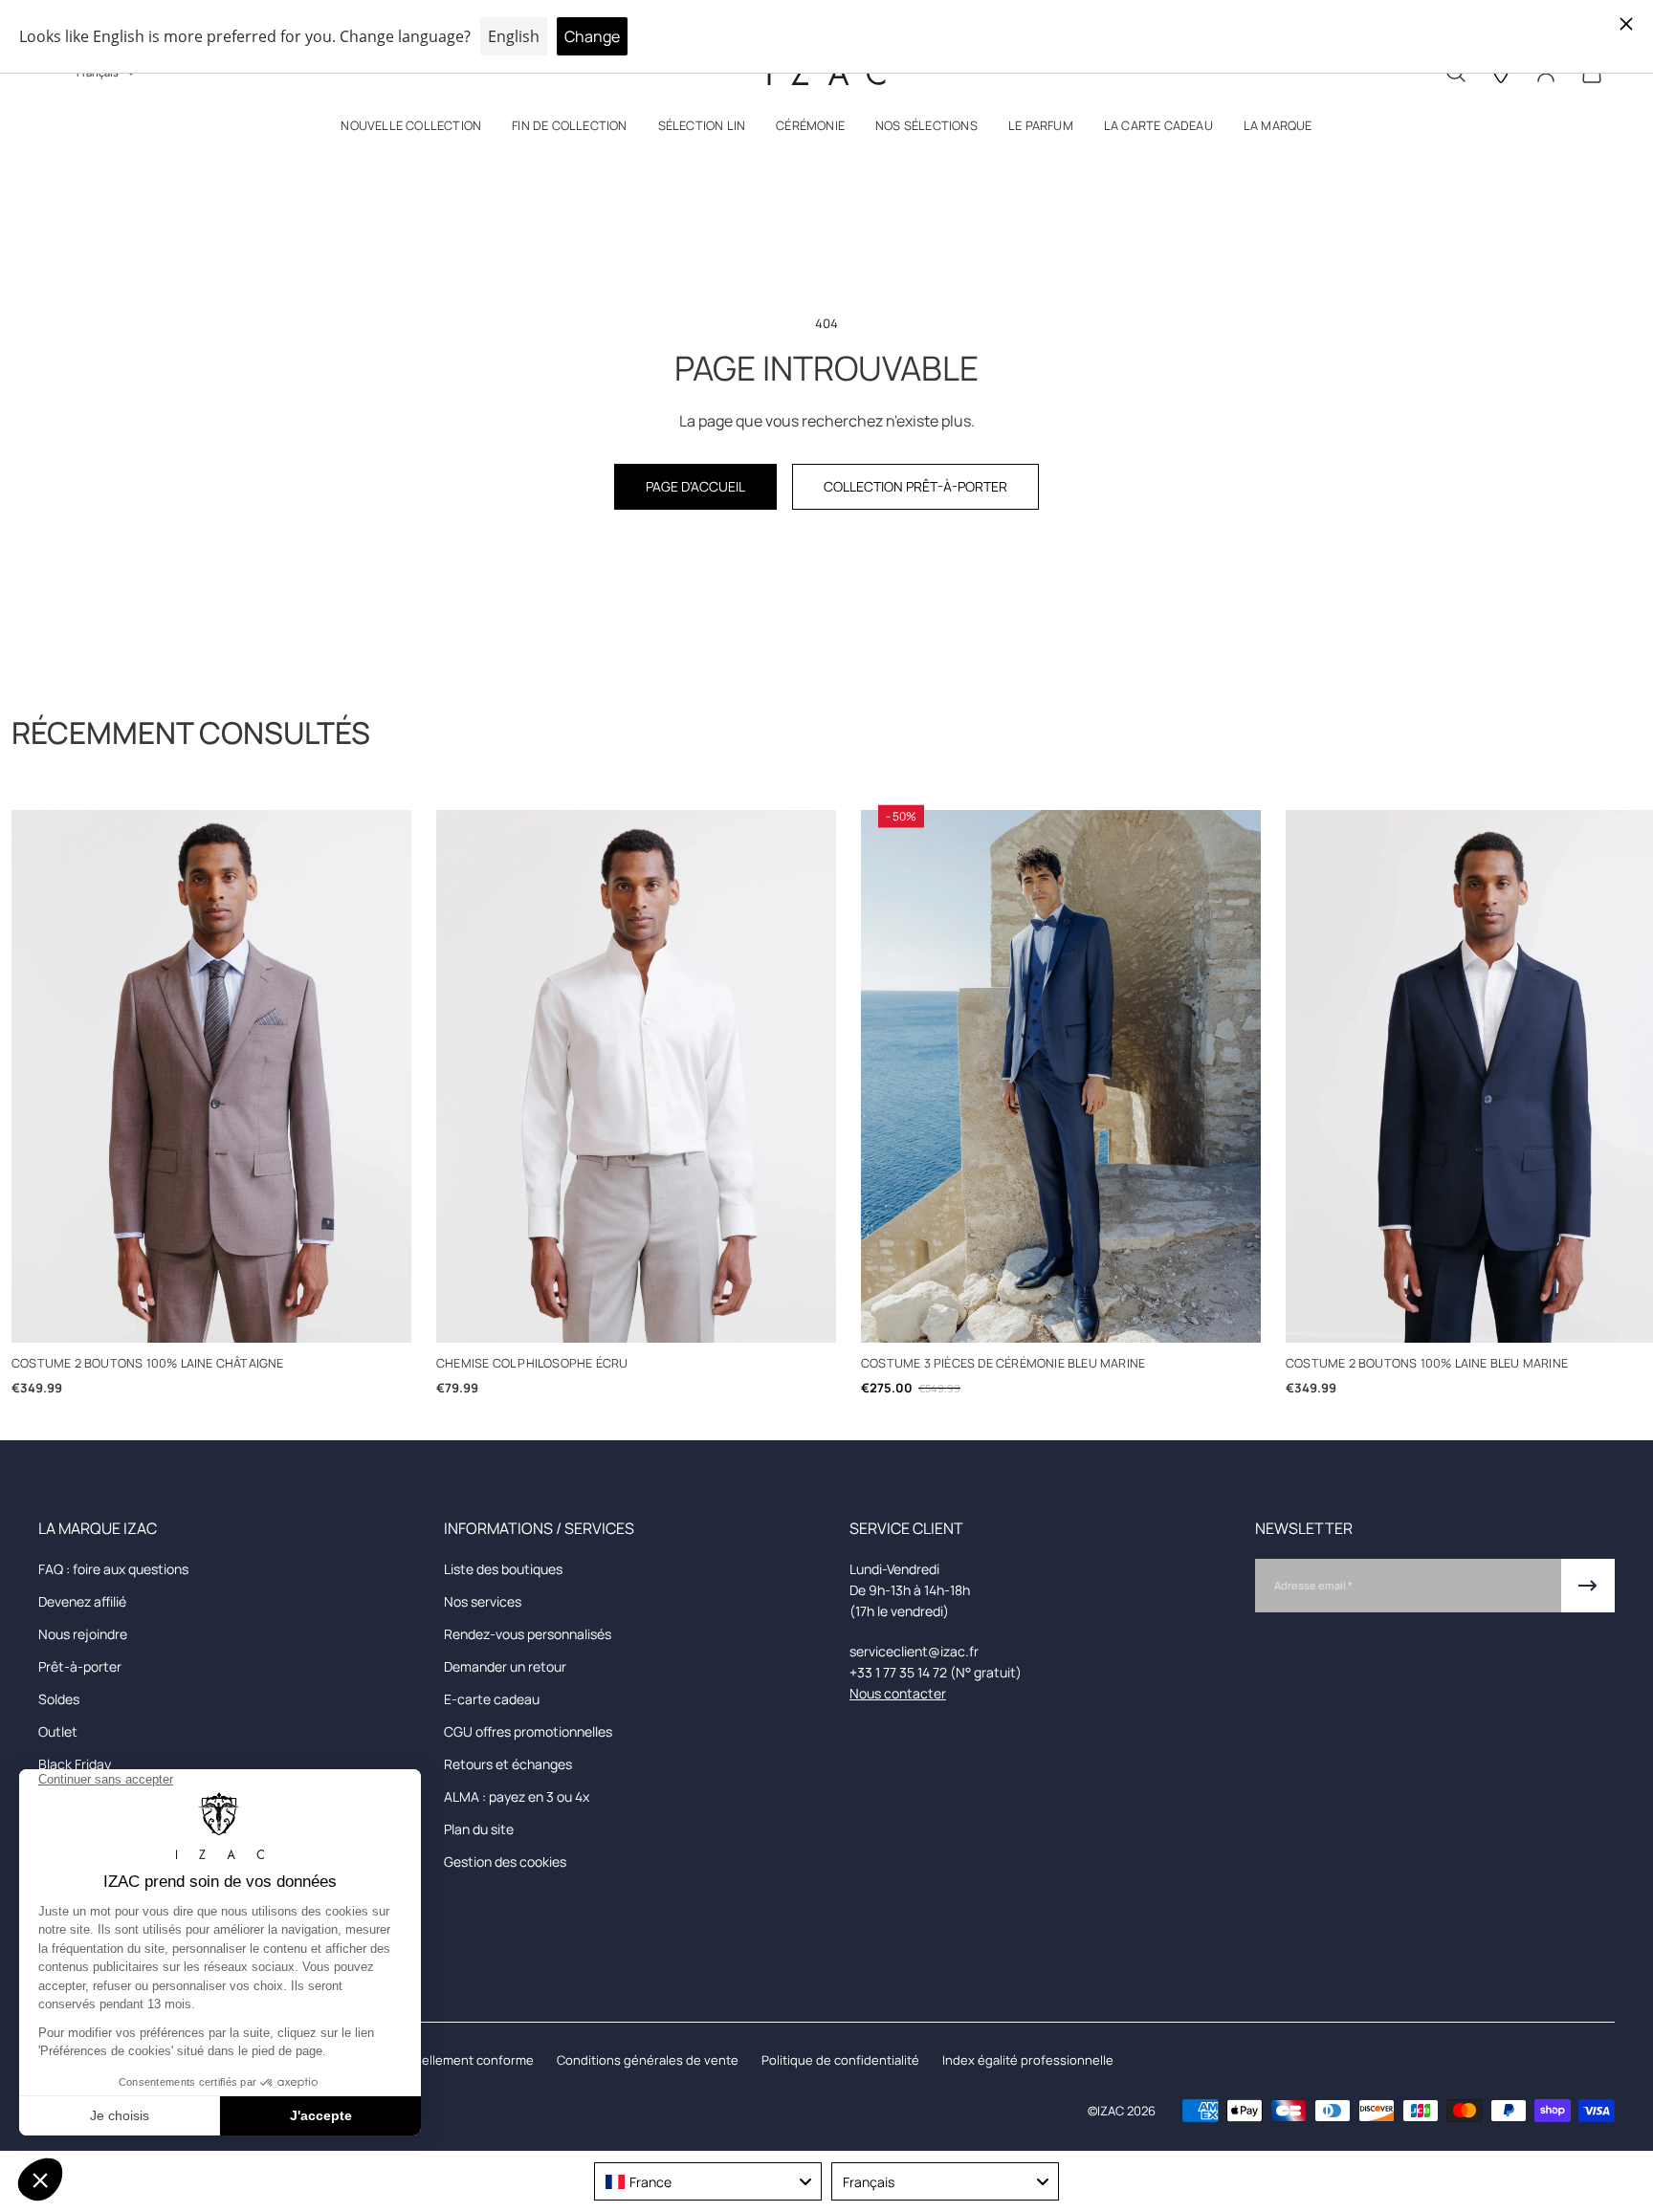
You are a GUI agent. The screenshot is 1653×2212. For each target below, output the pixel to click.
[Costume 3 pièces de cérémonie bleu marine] (1061, 1076)
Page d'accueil (695, 486)
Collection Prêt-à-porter (915, 486)
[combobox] (708, 2181)
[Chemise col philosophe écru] (636, 1076)
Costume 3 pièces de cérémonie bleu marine (1003, 1363)
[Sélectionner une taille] (212, 1317)
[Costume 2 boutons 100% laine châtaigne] (211, 1076)
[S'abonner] (1588, 1586)
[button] (411, 130)
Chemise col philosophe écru (532, 1363)
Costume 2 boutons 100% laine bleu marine (1427, 1363)
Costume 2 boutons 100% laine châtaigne (148, 1363)
